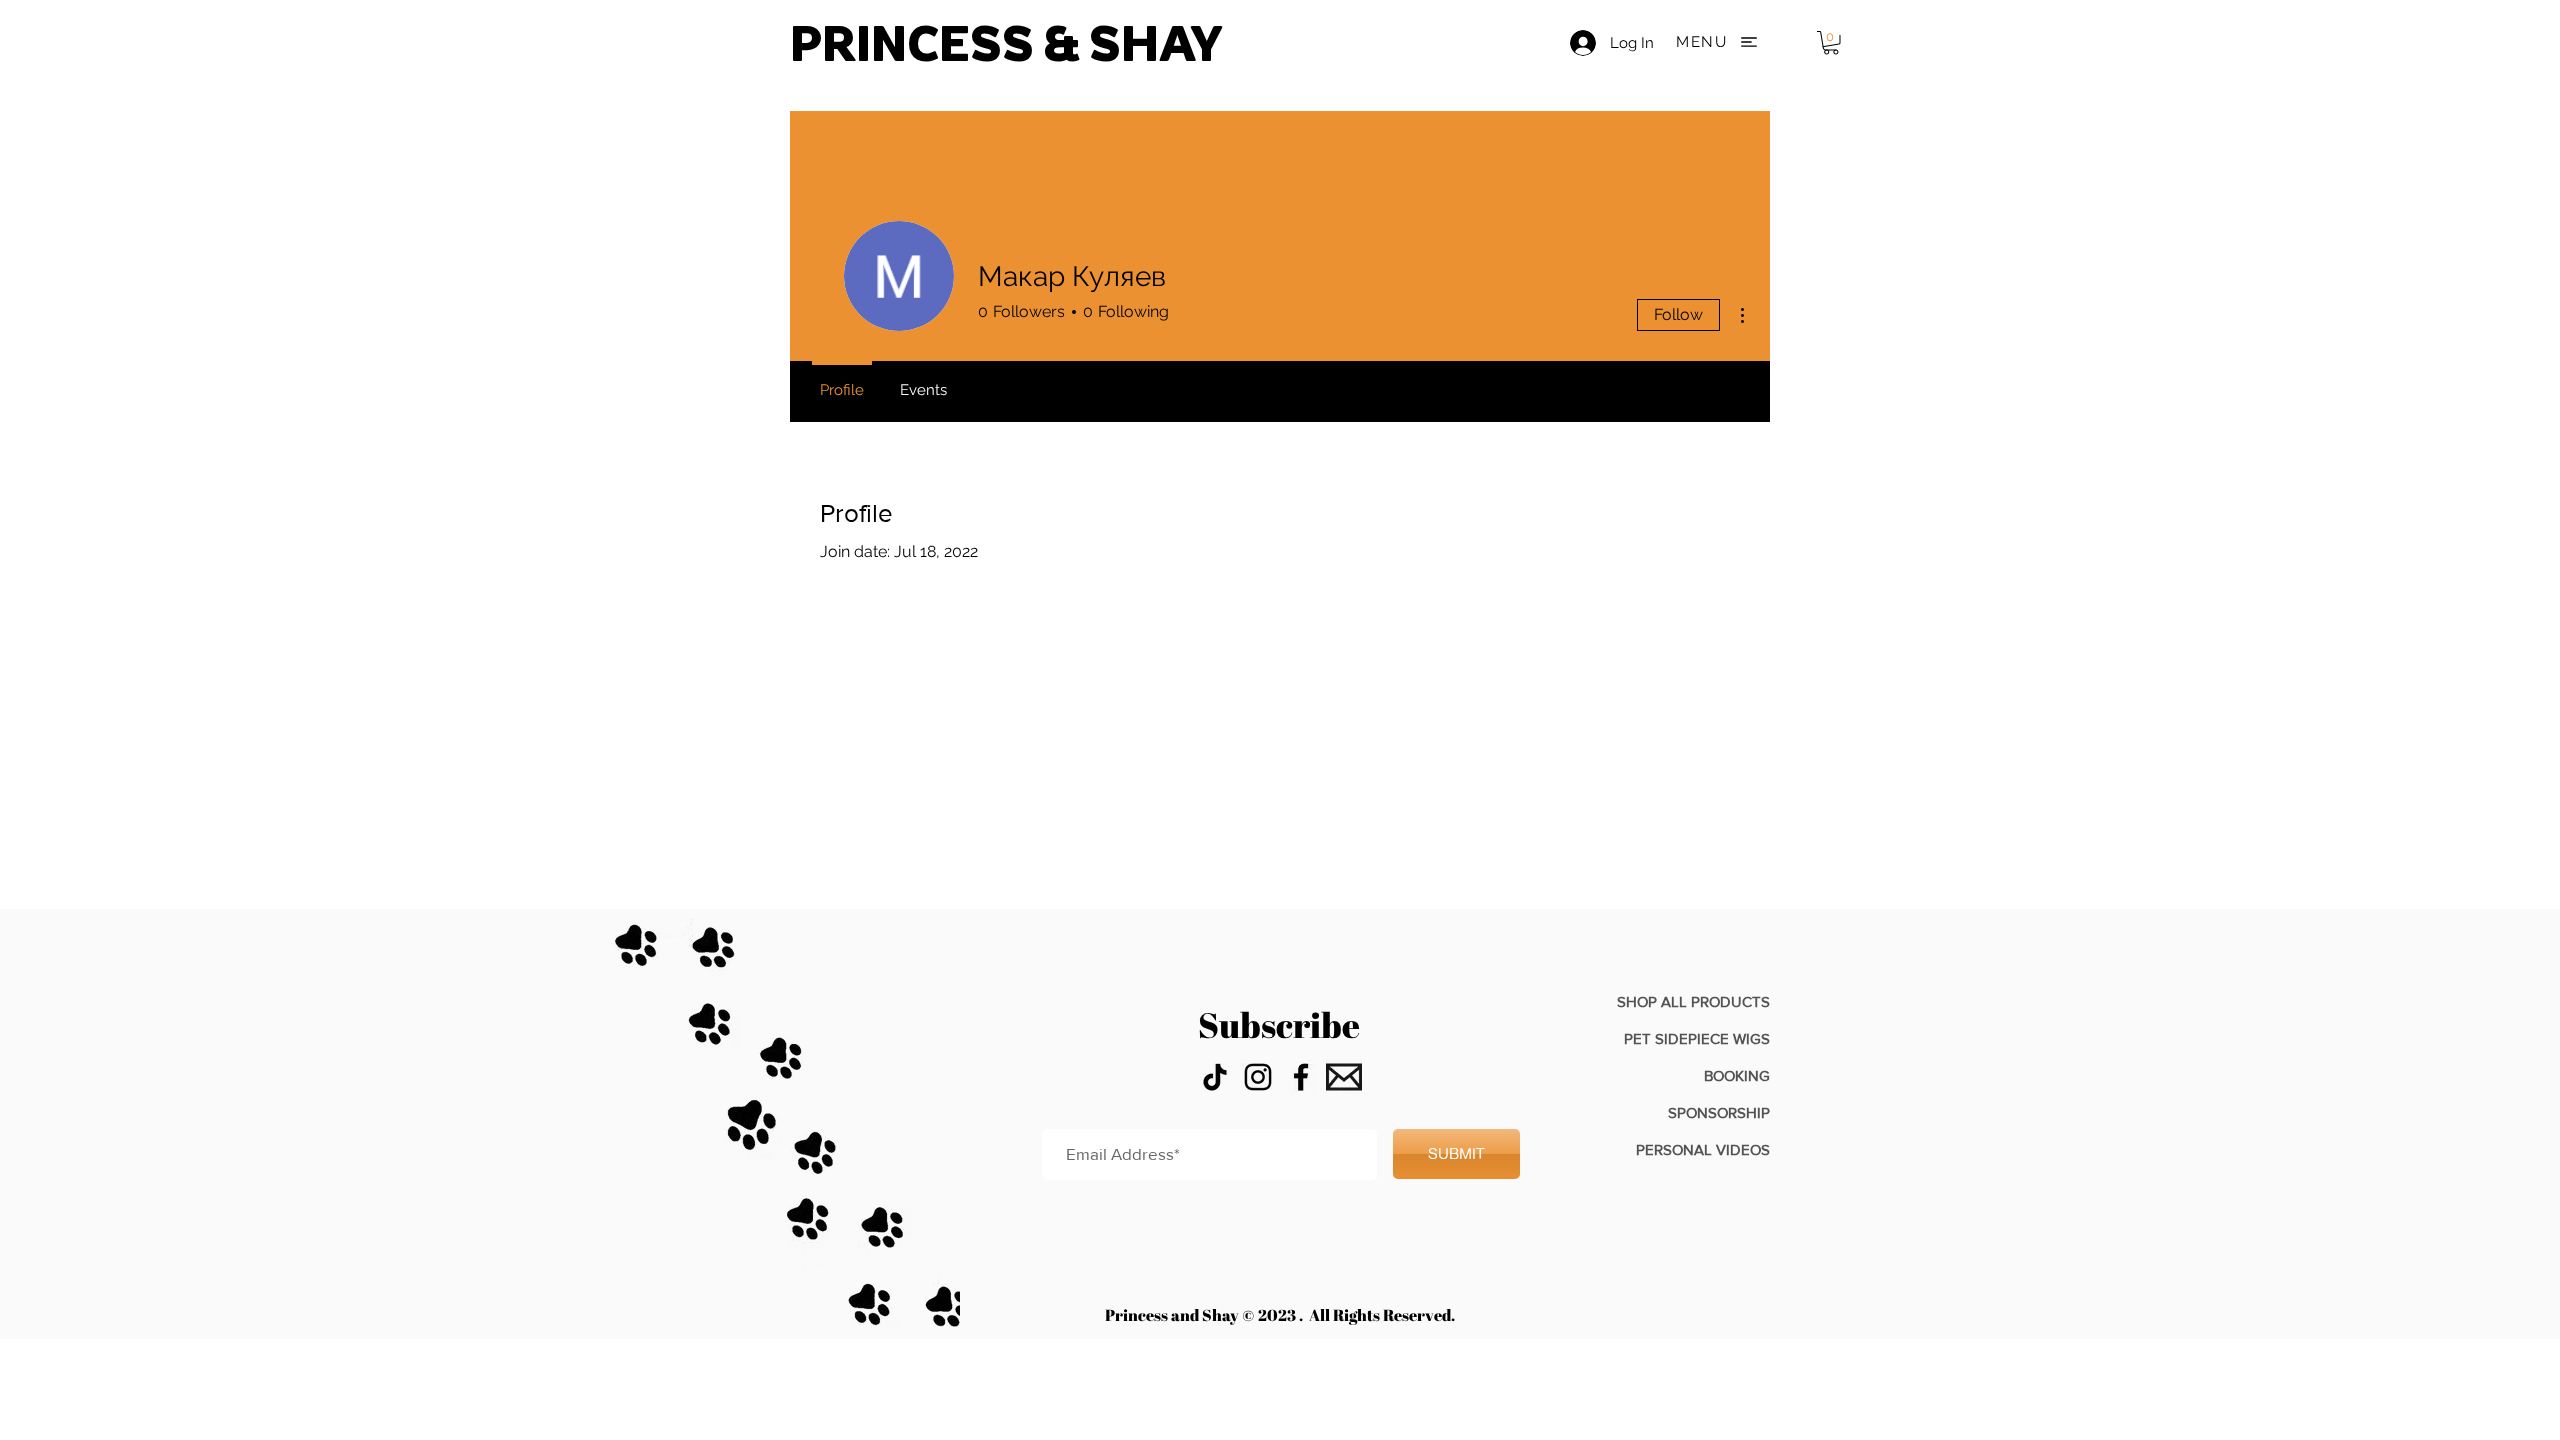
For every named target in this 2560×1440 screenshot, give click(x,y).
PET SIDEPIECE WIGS (1697, 1038)
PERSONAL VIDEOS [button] (1703, 1149)
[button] (1721, 42)
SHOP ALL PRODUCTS (1693, 1001)
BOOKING (1737, 1075)
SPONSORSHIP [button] (1719, 1112)
